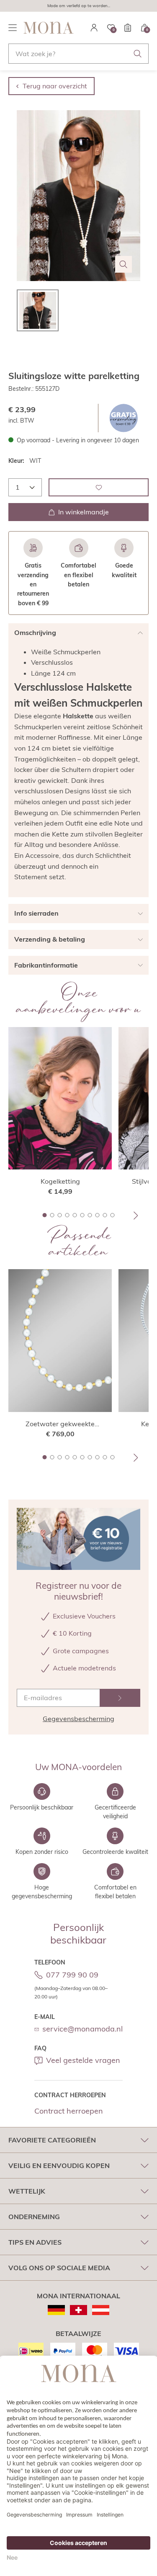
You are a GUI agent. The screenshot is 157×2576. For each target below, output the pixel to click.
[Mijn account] (94, 28)
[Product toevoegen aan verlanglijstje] (99, 487)
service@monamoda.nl (82, 2029)
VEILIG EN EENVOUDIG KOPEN (59, 2166)
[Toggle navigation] (13, 28)
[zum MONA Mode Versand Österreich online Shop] (101, 2310)
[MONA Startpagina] (49, 28)
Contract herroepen (69, 2111)
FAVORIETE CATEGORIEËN (52, 2140)
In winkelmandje (84, 512)
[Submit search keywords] (138, 54)
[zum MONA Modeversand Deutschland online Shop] (56, 2310)
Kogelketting (60, 1181)
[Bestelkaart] (128, 28)
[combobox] (78, 54)
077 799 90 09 (72, 1975)
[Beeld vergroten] (124, 264)
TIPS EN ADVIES (35, 2242)
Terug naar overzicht (55, 86)
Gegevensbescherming (78, 1719)
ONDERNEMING (34, 2217)
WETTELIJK (27, 2191)
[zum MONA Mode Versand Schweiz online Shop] (78, 2310)
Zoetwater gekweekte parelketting (60, 1424)
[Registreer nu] (120, 1698)
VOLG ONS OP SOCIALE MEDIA (59, 2268)
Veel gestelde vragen (83, 2060)
